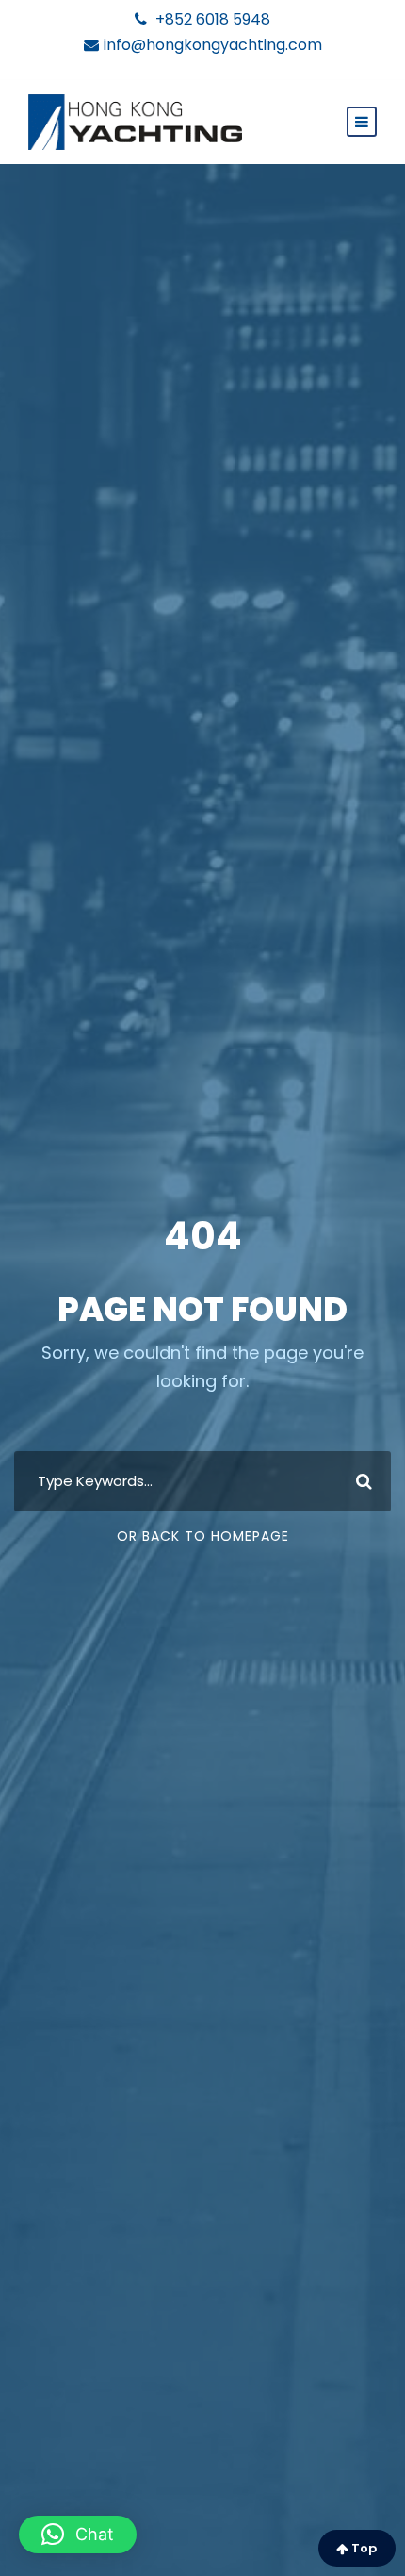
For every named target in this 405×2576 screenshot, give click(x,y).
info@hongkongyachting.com (213, 45)
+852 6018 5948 (211, 20)
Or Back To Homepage (203, 1536)
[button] (78, 2535)
